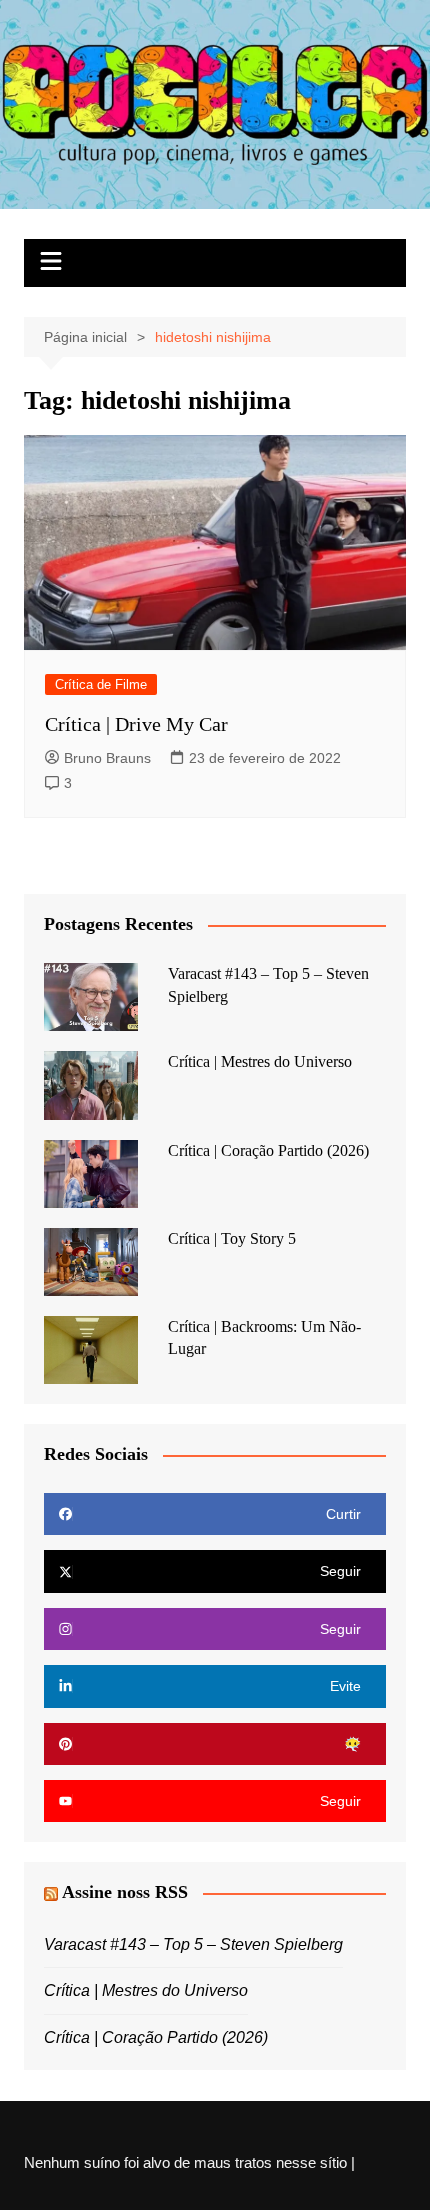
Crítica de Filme (101, 684)
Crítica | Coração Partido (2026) (268, 1150)
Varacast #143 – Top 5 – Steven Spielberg (193, 1944)
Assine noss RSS (125, 1892)
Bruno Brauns (107, 758)
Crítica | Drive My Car (136, 724)
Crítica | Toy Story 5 (232, 1238)
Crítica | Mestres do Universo (260, 1061)
